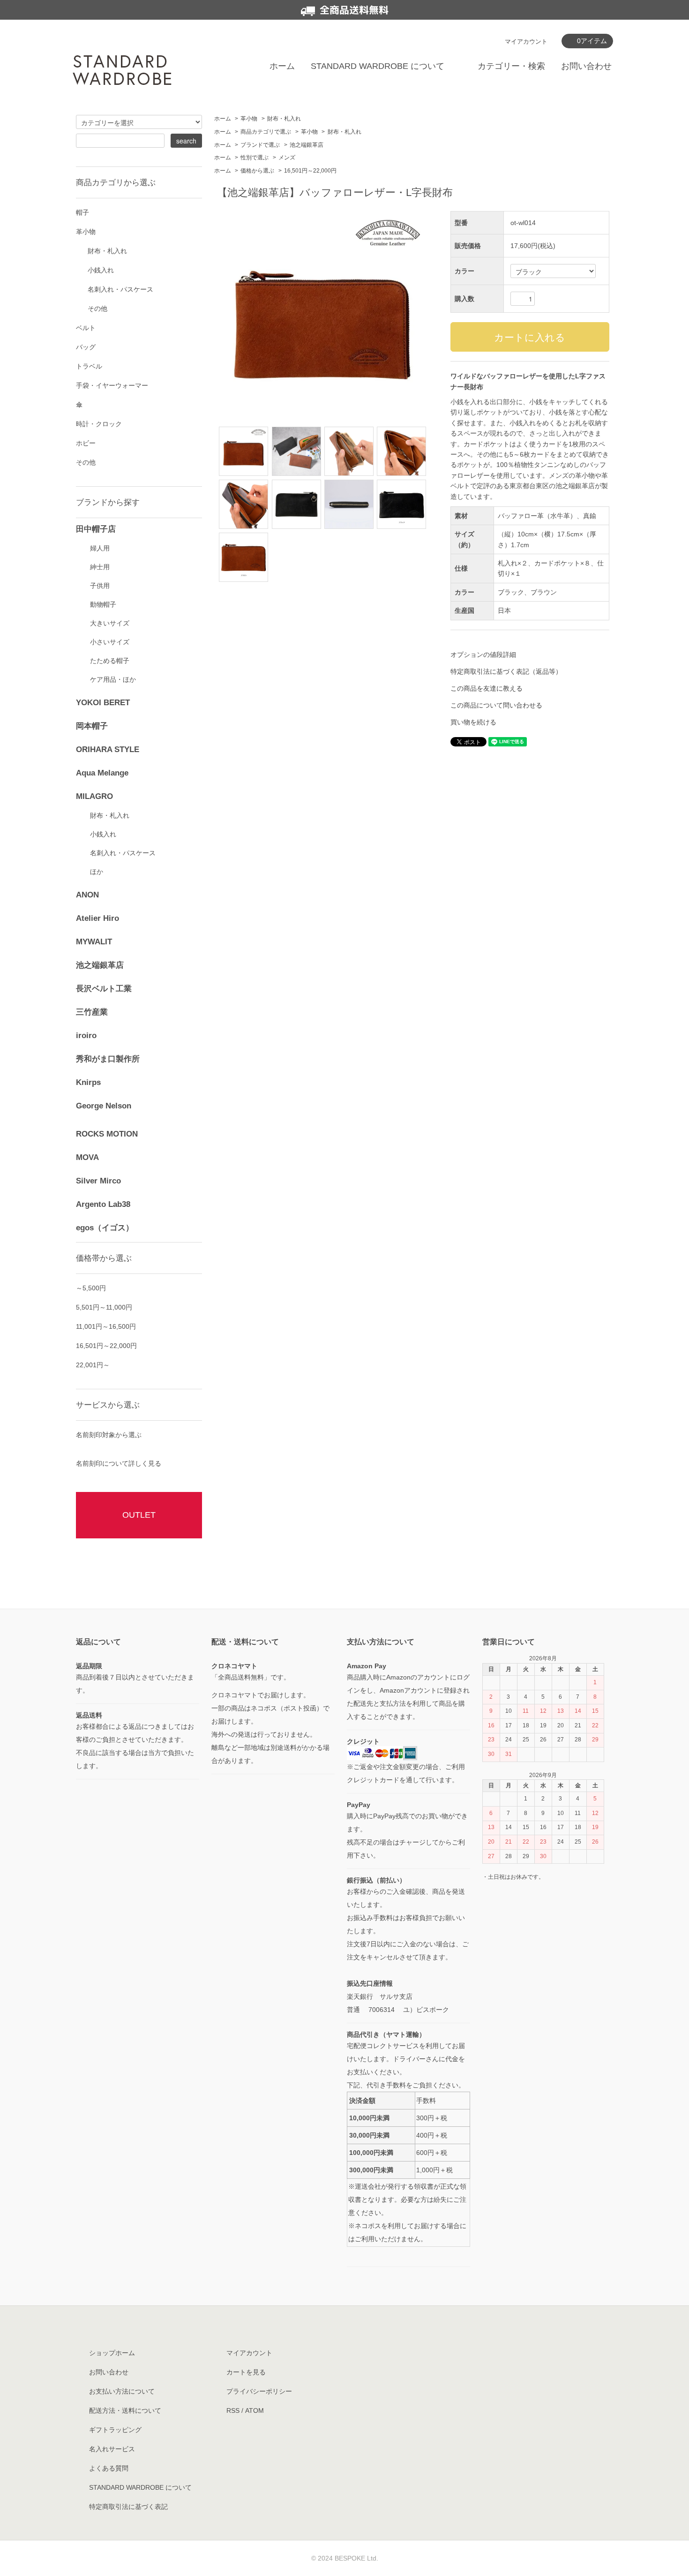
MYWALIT (94, 942)
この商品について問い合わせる (496, 705)
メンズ (287, 158)
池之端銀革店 (307, 145)
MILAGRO (94, 796)
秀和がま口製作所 (108, 1059)
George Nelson (104, 1106)
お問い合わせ (586, 66)
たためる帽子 (110, 661)
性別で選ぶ (255, 158)
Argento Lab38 (103, 1204)
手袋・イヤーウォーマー (112, 385)
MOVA (87, 1157)
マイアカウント (526, 41)
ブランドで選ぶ (260, 145)
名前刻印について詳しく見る (119, 1463)
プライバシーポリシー (259, 2391)
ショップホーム (112, 2353)
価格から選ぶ (257, 171)
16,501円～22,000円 (310, 171)
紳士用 (100, 567)
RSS (233, 2410)
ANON (87, 895)
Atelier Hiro (97, 918)
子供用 (100, 586)
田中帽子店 (96, 529)
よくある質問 (109, 2468)
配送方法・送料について (125, 2410)
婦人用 (100, 548)
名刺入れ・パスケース (120, 289)
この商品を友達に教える (487, 688)
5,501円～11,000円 (104, 1307)
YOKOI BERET (103, 703)
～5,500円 (91, 1288)
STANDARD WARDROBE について (378, 66)
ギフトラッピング (115, 2430)
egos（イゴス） (105, 1228)
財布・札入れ (284, 119)
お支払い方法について (122, 2391)
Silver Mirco (98, 1181)
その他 (97, 309)
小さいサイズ (110, 642)
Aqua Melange (102, 773)
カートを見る (246, 2372)
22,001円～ (93, 1365)
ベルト (86, 328)
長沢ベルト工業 (104, 989)
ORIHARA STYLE (108, 749)
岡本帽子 (92, 726)
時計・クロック (99, 424)
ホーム (282, 66)
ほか (97, 872)
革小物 (249, 119)
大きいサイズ (110, 623)
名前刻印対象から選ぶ (109, 1435)
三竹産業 (92, 1012)
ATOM (255, 2410)
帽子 (82, 212)
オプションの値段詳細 (483, 655)
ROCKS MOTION (107, 1134)
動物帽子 (103, 604)
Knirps (88, 1082)
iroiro (86, 1036)
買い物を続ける (473, 722)
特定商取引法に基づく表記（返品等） (506, 671)
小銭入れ (101, 270)
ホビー (86, 443)
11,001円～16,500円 (106, 1326)
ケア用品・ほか (113, 679)
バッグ (86, 347)
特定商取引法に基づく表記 (128, 2507)
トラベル (89, 366)
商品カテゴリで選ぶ (266, 132)
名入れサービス (112, 2449)
